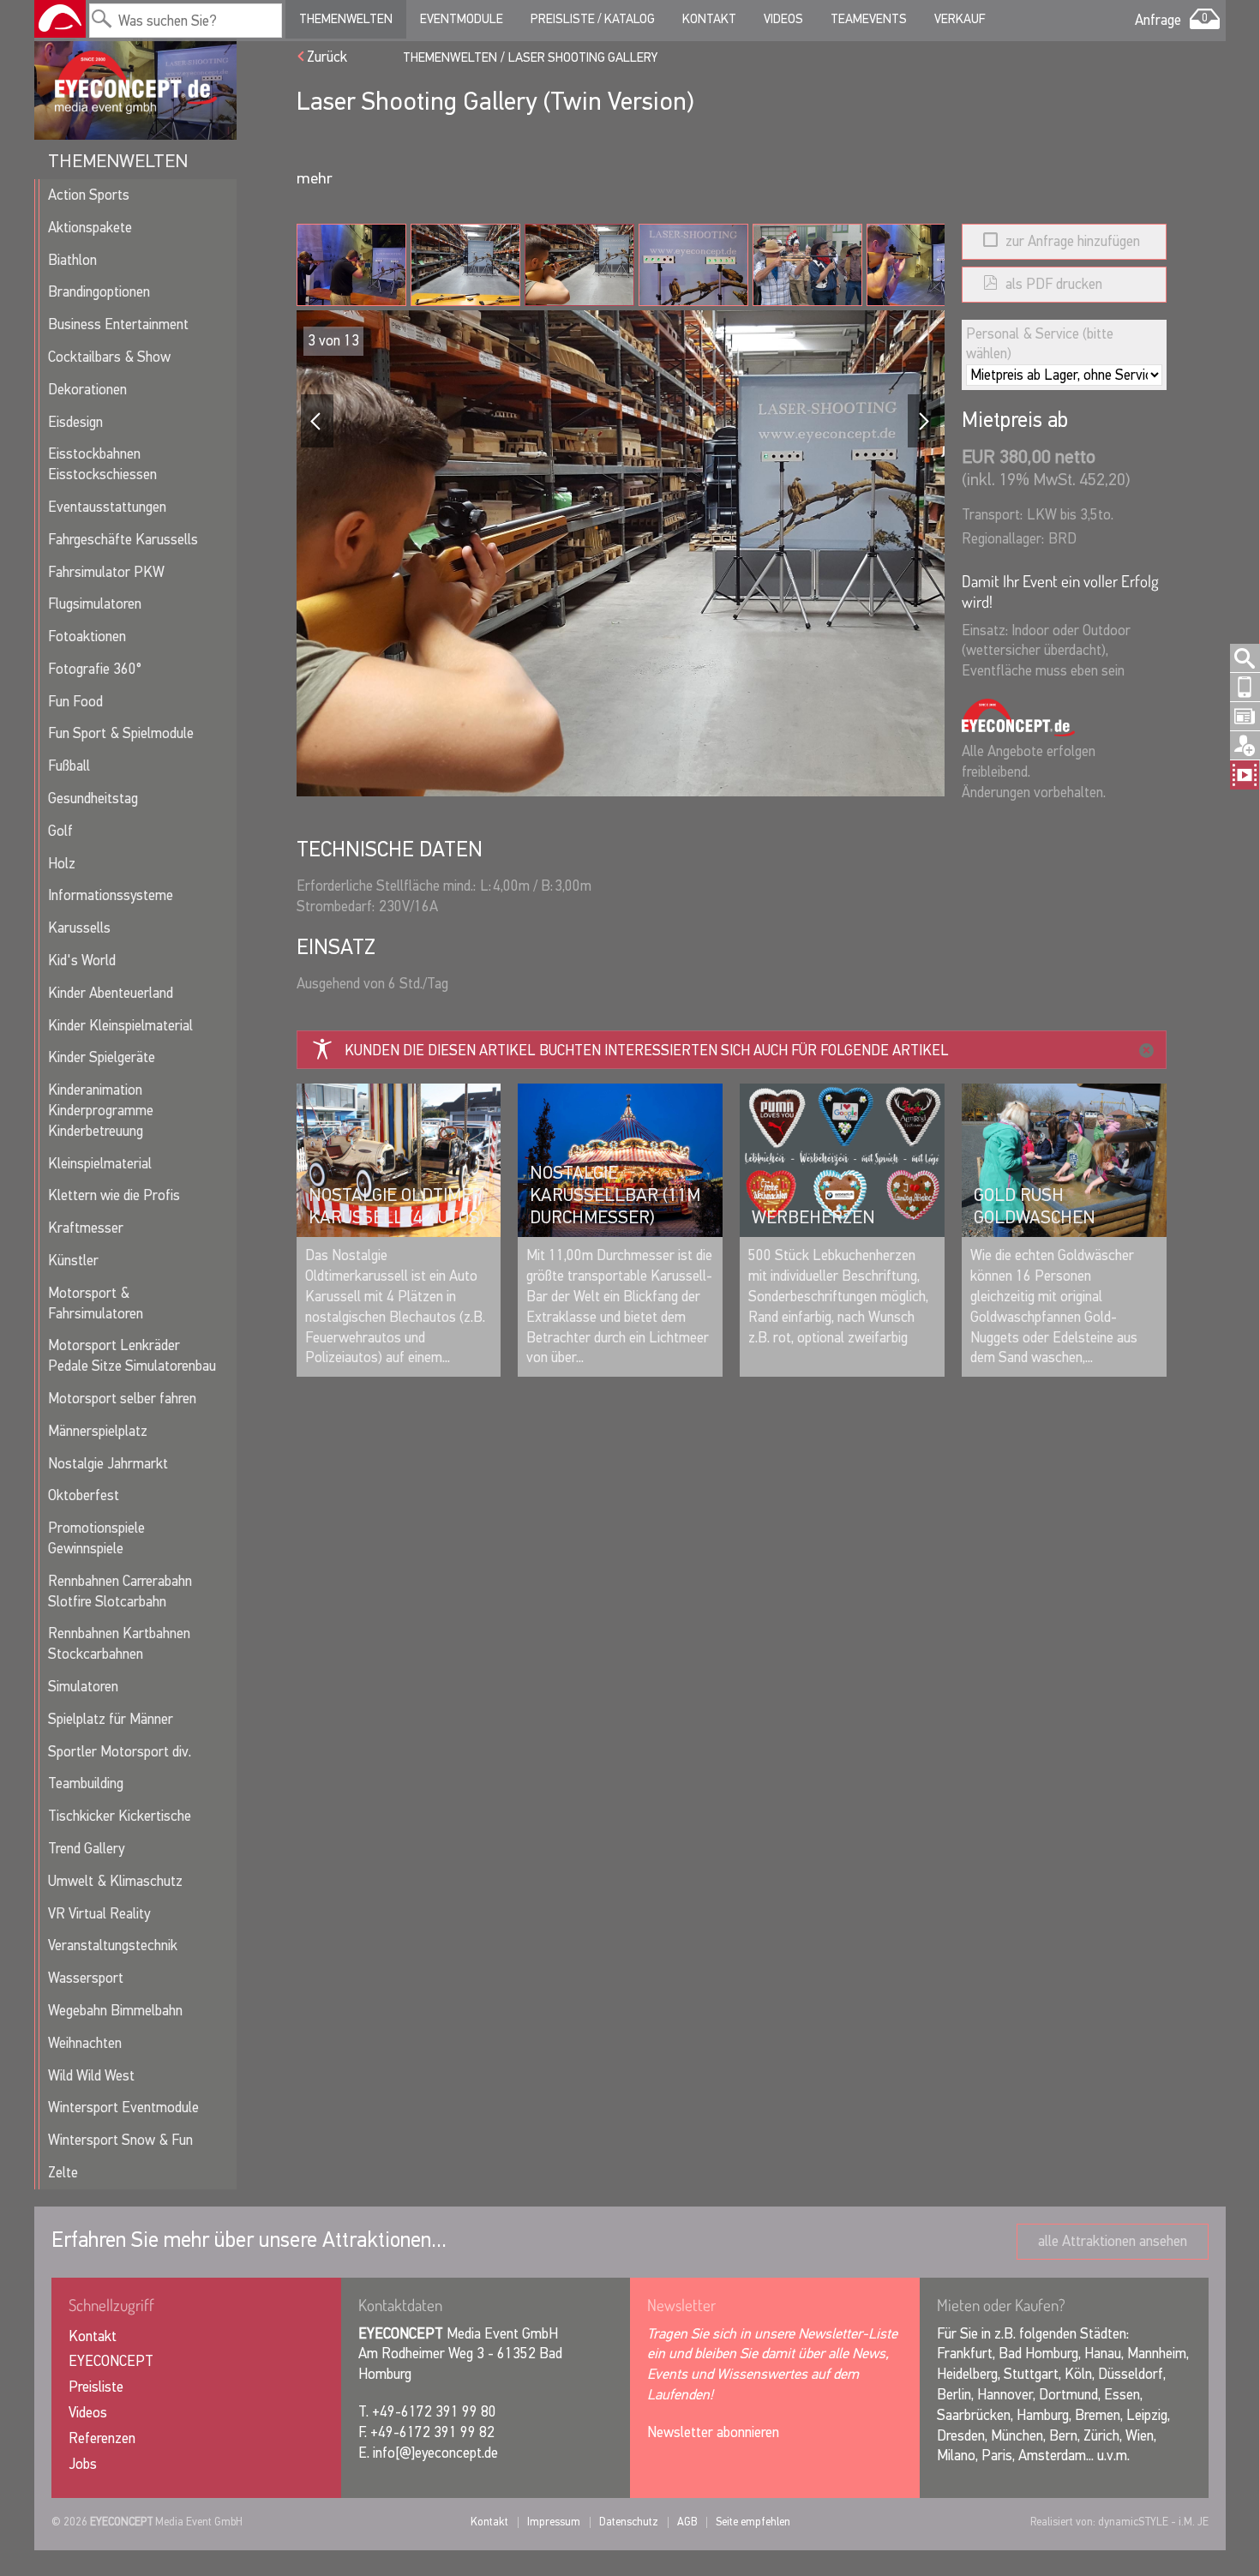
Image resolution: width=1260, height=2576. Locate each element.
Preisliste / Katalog (593, 19)
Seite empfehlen (753, 2522)
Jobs (83, 2464)
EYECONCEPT (111, 2361)
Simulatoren (83, 1687)
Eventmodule (462, 19)
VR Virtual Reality (99, 1914)
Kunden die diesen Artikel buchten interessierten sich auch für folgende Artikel (647, 1051)
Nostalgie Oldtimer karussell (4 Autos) (396, 1206)
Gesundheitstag (93, 799)
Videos (783, 19)
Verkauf (960, 19)
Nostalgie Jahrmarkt (108, 1464)
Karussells (79, 928)
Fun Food (75, 702)
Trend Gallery (86, 1849)
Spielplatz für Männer (111, 1719)
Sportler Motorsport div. (120, 1752)
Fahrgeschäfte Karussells (123, 540)
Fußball (69, 766)
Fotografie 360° (95, 669)
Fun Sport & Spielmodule (121, 733)
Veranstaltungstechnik (113, 1946)
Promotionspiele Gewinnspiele (96, 1538)
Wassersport (86, 1978)
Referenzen (102, 2438)
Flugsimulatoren (95, 604)
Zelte (63, 2173)
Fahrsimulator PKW (106, 572)
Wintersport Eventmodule (123, 2108)
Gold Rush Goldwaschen (1035, 1206)
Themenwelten (346, 19)
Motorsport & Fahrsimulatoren (96, 1303)
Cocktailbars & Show (109, 357)
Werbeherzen (813, 1217)
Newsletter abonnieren (713, 2432)
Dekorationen (87, 390)
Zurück (327, 57)
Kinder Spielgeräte (102, 1057)
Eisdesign (75, 422)
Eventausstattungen (107, 507)
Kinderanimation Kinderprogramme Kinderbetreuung (101, 1111)
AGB (687, 2522)
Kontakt (709, 19)
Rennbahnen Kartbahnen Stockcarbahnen (119, 1644)
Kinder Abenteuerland (111, 993)
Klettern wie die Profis (114, 1195)
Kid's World (82, 961)
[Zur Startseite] (60, 19)
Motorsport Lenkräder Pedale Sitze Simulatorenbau (132, 1356)
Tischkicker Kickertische (120, 1816)
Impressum (554, 2522)
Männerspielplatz (98, 1431)
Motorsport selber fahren (122, 1399)
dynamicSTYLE (1133, 2522)
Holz (62, 864)
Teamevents (869, 19)
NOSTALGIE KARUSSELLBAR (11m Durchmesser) (615, 1195)
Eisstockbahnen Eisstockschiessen (102, 464)
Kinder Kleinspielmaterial (120, 1026)
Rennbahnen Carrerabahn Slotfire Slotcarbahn (120, 1591)
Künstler (73, 1261)
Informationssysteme (111, 895)
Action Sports (89, 195)
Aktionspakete (90, 228)
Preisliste (96, 2387)
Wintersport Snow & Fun (120, 2140)
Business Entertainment (118, 324)
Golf (60, 831)
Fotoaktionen (87, 636)
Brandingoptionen (99, 292)
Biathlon (72, 260)
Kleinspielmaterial (100, 1164)
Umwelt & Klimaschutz (115, 1881)
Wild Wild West (91, 2076)
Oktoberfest (84, 1495)
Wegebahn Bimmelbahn (115, 2011)
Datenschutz (629, 2522)
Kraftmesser (86, 1228)
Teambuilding (86, 1783)
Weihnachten (85, 2043)
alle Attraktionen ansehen (1113, 2241)
